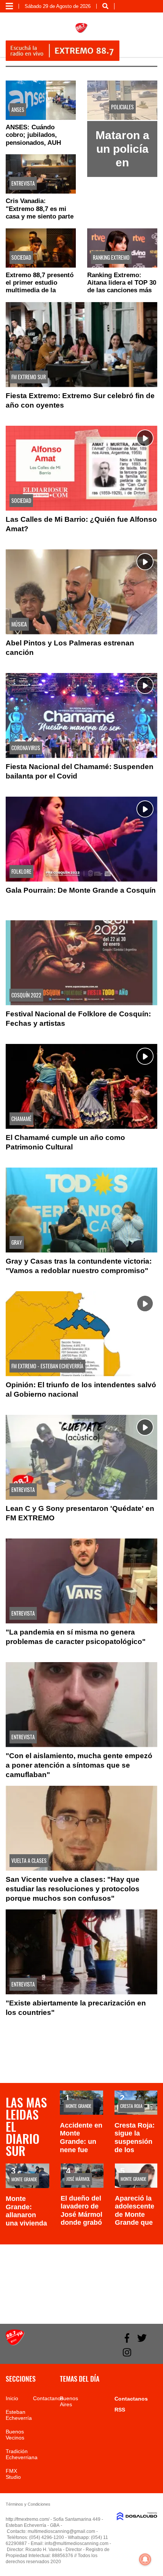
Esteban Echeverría (19, 2415)
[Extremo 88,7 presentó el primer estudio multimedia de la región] (41, 248)
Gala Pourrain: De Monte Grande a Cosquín (81, 890)
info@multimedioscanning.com (77, 2543)
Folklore (21, 871)
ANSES (18, 109)
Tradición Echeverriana (22, 2454)
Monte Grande (78, 2106)
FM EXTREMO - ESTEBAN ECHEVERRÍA (47, 1366)
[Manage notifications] (145, 2559)
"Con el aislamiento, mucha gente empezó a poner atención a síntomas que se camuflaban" (79, 1765)
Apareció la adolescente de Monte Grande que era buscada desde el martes (135, 2223)
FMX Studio (13, 2474)
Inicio (12, 2398)
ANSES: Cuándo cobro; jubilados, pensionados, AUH (33, 135)
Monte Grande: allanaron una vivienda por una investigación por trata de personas (27, 2227)
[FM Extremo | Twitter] (142, 2338)
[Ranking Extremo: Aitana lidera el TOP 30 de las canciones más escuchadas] (122, 248)
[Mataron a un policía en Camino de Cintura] (122, 118)
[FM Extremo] (15, 2343)
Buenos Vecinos (15, 2435)
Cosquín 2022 (26, 995)
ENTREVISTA (23, 183)
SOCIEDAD (21, 257)
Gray (17, 1242)
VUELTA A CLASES (29, 1860)
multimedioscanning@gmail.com (61, 2531)
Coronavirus (26, 748)
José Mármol (78, 2179)
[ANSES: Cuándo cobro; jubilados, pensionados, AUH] (41, 100)
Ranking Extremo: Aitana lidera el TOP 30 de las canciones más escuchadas (122, 287)
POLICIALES (122, 107)
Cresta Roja (131, 2106)
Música (19, 624)
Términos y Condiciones (28, 2504)
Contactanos (48, 2398)
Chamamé (21, 1119)
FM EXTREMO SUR (29, 377)
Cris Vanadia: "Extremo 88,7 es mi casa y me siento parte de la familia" (40, 212)
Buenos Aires (69, 2401)
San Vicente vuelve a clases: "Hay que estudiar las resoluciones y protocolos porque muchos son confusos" (73, 1889)
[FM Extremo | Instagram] (127, 2352)
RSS (120, 2410)
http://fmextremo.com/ (27, 2519)
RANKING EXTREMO (111, 257)
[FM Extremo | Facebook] (127, 2338)
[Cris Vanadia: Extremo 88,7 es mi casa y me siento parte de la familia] (41, 174)
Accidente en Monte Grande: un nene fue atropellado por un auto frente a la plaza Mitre (81, 2154)
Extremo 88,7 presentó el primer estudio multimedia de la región (40, 287)
